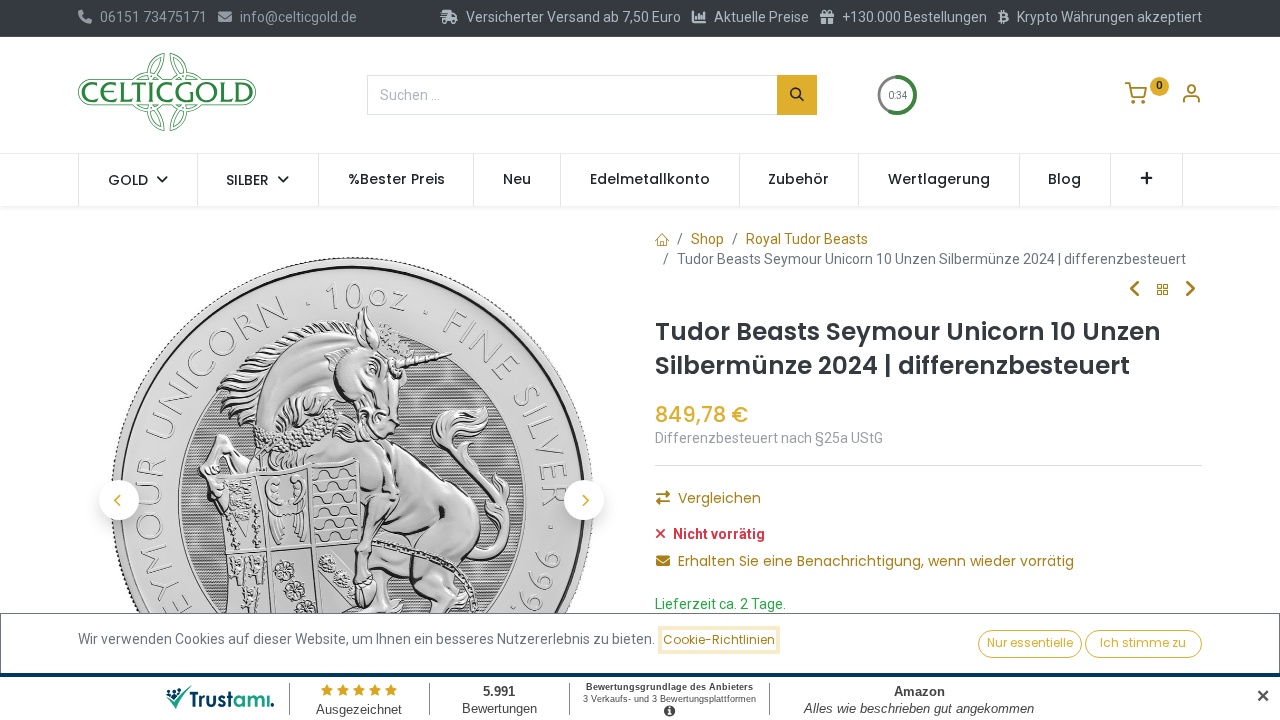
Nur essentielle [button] (1030, 642)
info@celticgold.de (298, 17)
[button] (1146, 180)
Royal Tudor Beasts (807, 239)
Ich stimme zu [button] (1143, 642)
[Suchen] (797, 95)
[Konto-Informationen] (1191, 96)
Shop (707, 239)
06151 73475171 (153, 17)
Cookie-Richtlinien (719, 639)
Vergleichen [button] (719, 498)
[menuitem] (396, 180)
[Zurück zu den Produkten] (1163, 290)
